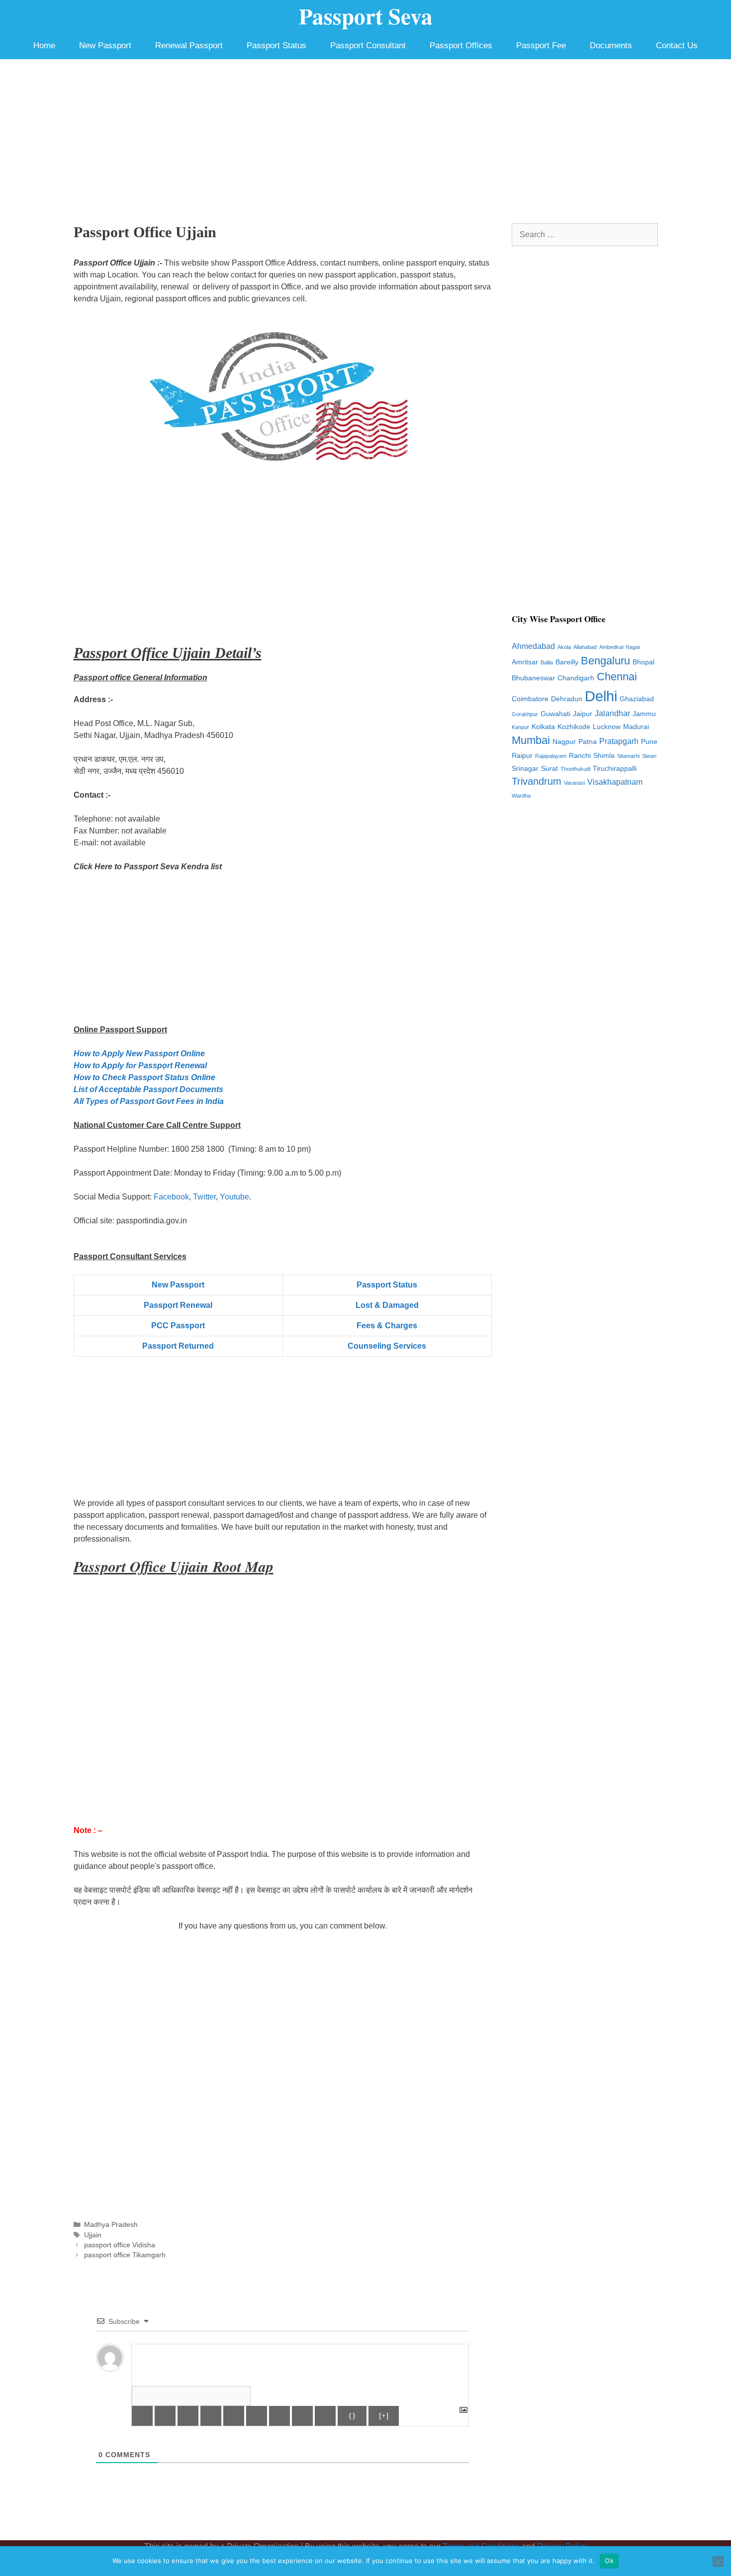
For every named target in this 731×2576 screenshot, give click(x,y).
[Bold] (142, 2416)
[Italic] (165, 2416)
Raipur (522, 756)
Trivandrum (537, 781)
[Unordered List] (257, 2416)
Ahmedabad (533, 646)
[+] (384, 2416)
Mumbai (531, 740)
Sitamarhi (628, 756)
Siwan (649, 756)
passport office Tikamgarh (125, 2255)
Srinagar (525, 769)
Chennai (617, 677)
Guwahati (555, 714)
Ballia (547, 662)
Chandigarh (576, 678)
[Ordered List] (234, 2416)
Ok (609, 2561)
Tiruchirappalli (615, 769)
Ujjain (93, 2235)
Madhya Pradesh (111, 2225)
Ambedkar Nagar (620, 647)
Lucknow (607, 727)
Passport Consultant (368, 46)
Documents (611, 46)
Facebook (171, 1197)
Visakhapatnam (615, 782)
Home (44, 46)
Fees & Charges (387, 1326)
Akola (564, 647)
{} (352, 2416)
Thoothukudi (575, 769)
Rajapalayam (551, 756)
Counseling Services (387, 1346)
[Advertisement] (365, 134)
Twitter (204, 1197)
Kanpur (520, 727)
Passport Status (276, 46)
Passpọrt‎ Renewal (178, 1305)
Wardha (521, 796)
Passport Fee (541, 46)
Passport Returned (178, 1346)
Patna (588, 742)
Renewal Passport (189, 46)
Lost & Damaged (387, 1305)
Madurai (636, 727)
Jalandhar (612, 713)
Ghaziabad (637, 699)
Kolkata (543, 727)
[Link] (325, 2416)
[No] (718, 2562)
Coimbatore (530, 699)
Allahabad (585, 647)
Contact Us (677, 46)
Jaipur (583, 714)
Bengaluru (605, 661)
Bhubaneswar (533, 678)
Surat (549, 769)
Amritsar (525, 662)
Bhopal (643, 662)
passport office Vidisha (120, 2245)
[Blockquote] (279, 2416)
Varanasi (574, 783)
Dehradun (567, 699)
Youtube (234, 1197)
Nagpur (564, 742)
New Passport (105, 46)
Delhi (601, 696)
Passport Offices (461, 46)
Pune (649, 742)
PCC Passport (178, 1326)
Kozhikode (574, 727)
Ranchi (580, 756)
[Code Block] (302, 2416)
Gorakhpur (525, 714)
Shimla (604, 756)
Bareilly (567, 662)
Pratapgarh (619, 741)
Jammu (644, 714)
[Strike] (211, 2416)
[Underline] (188, 2416)
